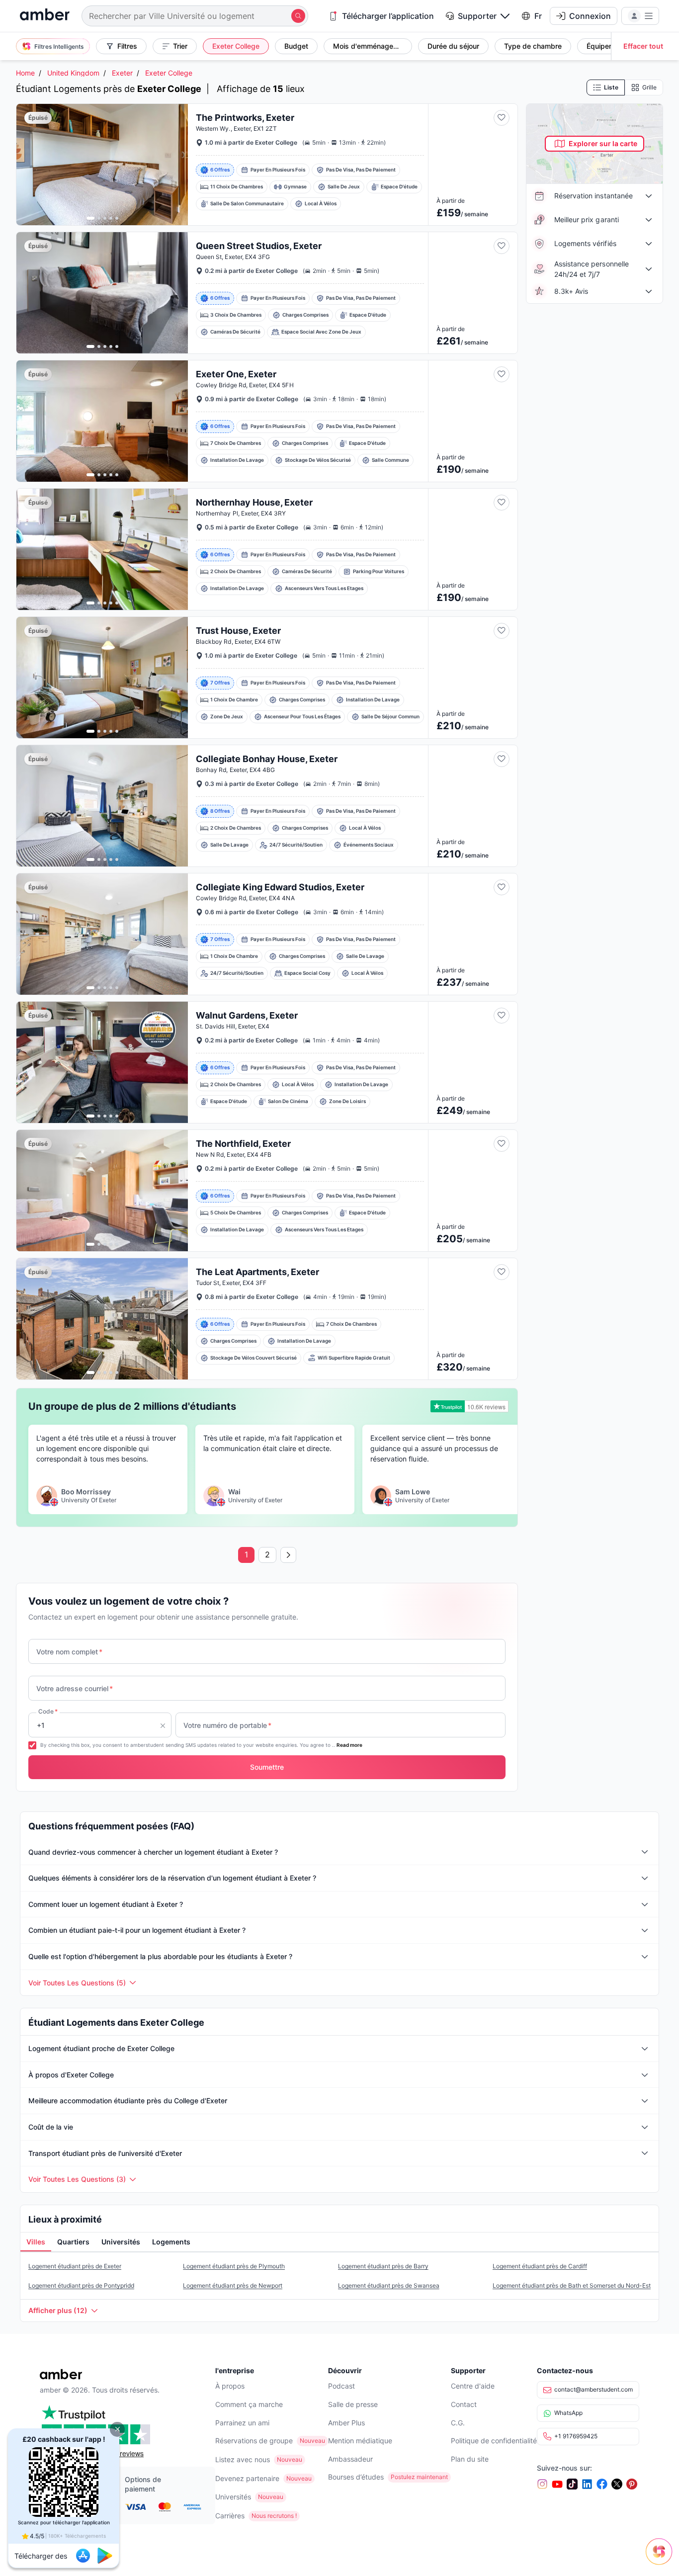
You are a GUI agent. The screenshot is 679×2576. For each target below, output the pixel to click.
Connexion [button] (590, 16)
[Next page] (288, 1555)
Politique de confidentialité (494, 2441)
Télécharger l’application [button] (388, 16)
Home (25, 73)
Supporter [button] (477, 16)
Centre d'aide (473, 2386)
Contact (464, 2404)
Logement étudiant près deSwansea (389, 2285)
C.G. (458, 2423)
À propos (230, 2386)
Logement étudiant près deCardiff (540, 2266)
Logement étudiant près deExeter (75, 2266)
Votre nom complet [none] (69, 1652)
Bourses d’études (356, 2477)
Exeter (122, 73)
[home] (45, 16)
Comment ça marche (249, 2404)
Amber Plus (346, 2423)
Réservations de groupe (254, 2441)
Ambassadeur (350, 2459)
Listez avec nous (243, 2459)
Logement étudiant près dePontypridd (81, 2285)
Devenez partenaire (247, 2478)
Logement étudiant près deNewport (233, 2285)
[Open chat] (662, 2559)
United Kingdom (73, 73)
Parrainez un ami (242, 2423)
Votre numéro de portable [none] (227, 1725)
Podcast (341, 2386)
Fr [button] (538, 16)
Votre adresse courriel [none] (75, 1688)
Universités (233, 2497)
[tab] (36, 2242)
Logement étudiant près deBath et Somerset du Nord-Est (572, 2285)
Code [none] (48, 1711)
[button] (117, 2429)
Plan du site (470, 2459)
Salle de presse (353, 2404)
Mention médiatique (360, 2441)
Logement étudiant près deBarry (383, 2266)
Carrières (230, 2516)
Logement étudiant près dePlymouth (234, 2266)
